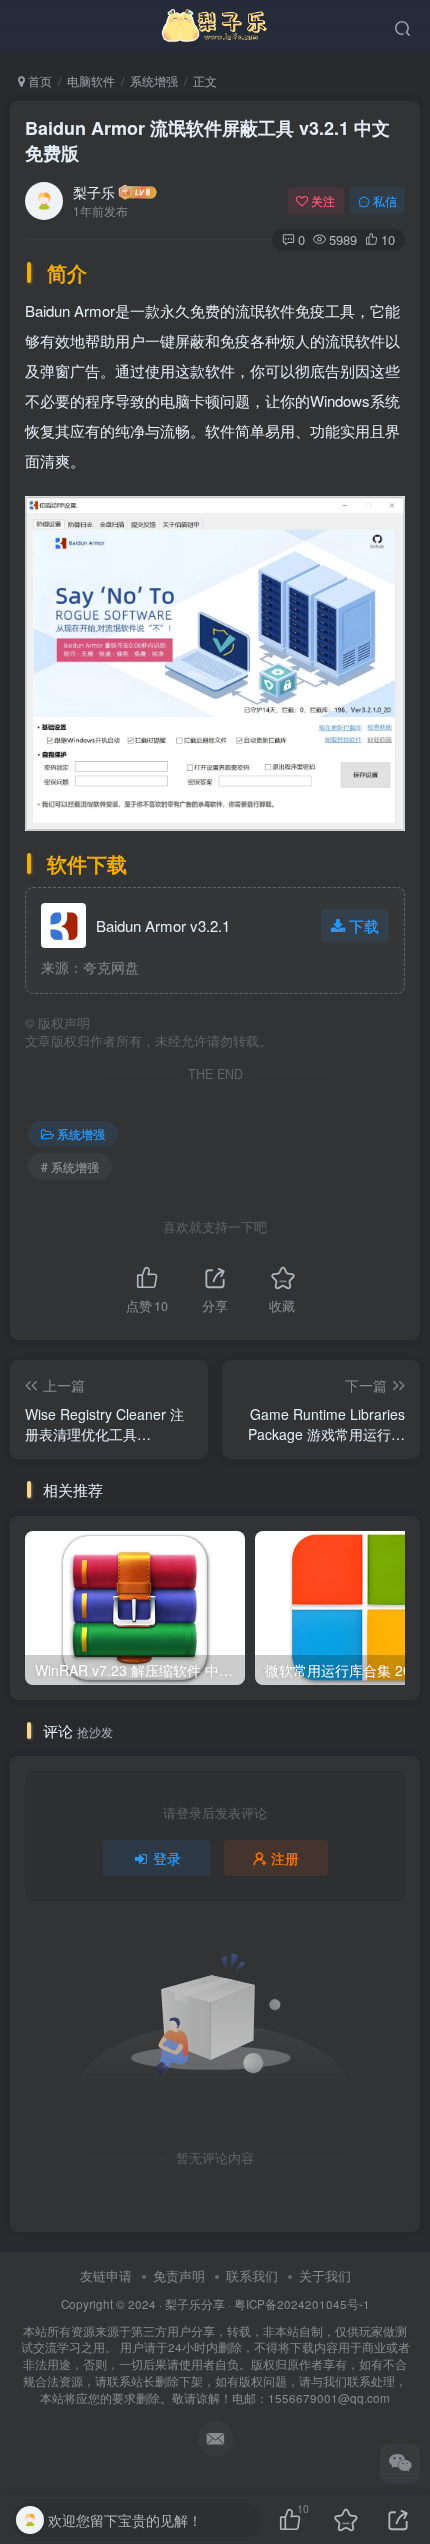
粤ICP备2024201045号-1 (215, 2351)
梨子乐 (94, 192)
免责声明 (179, 2275)
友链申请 (106, 2275)
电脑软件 (91, 80)
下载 (364, 925)
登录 (167, 1858)
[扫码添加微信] (400, 2464)
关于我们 (325, 2275)
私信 (385, 200)
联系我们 (252, 2275)
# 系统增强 (70, 1166)
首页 (38, 80)
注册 (285, 1858)
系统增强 (154, 80)
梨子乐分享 (195, 2304)
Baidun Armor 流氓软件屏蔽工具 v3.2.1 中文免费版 (207, 140)
